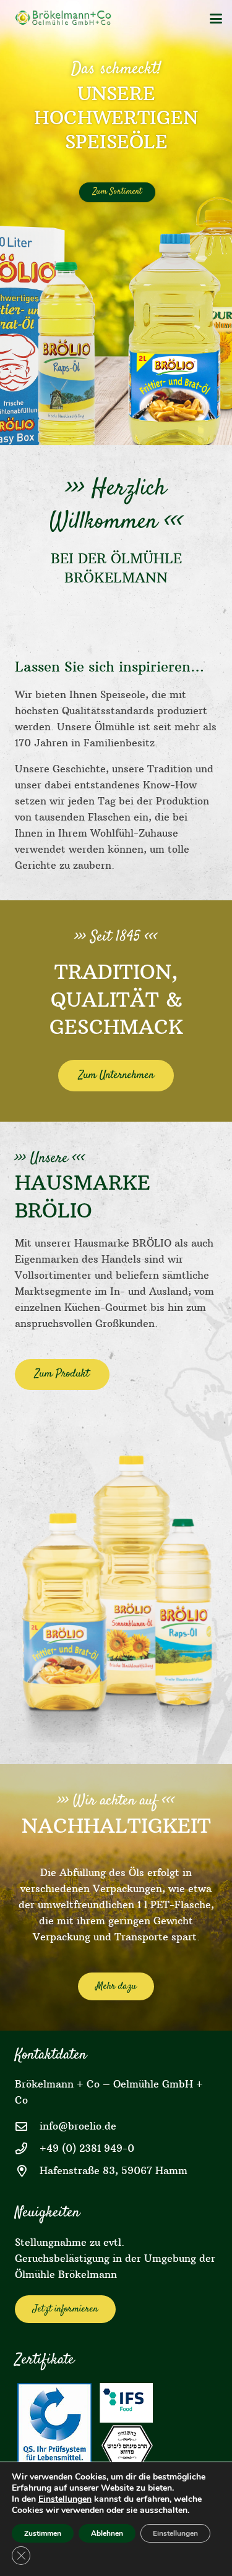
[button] (216, 19)
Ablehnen (107, 2533)
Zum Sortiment (117, 192)
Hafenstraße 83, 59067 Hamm (114, 2170)
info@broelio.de (78, 2126)
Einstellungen (65, 2499)
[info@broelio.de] (27, 2126)
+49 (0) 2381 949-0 (87, 2148)
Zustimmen (43, 2533)
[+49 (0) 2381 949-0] (27, 2148)
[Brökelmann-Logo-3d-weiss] (66, 19)
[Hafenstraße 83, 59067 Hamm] (27, 2171)
